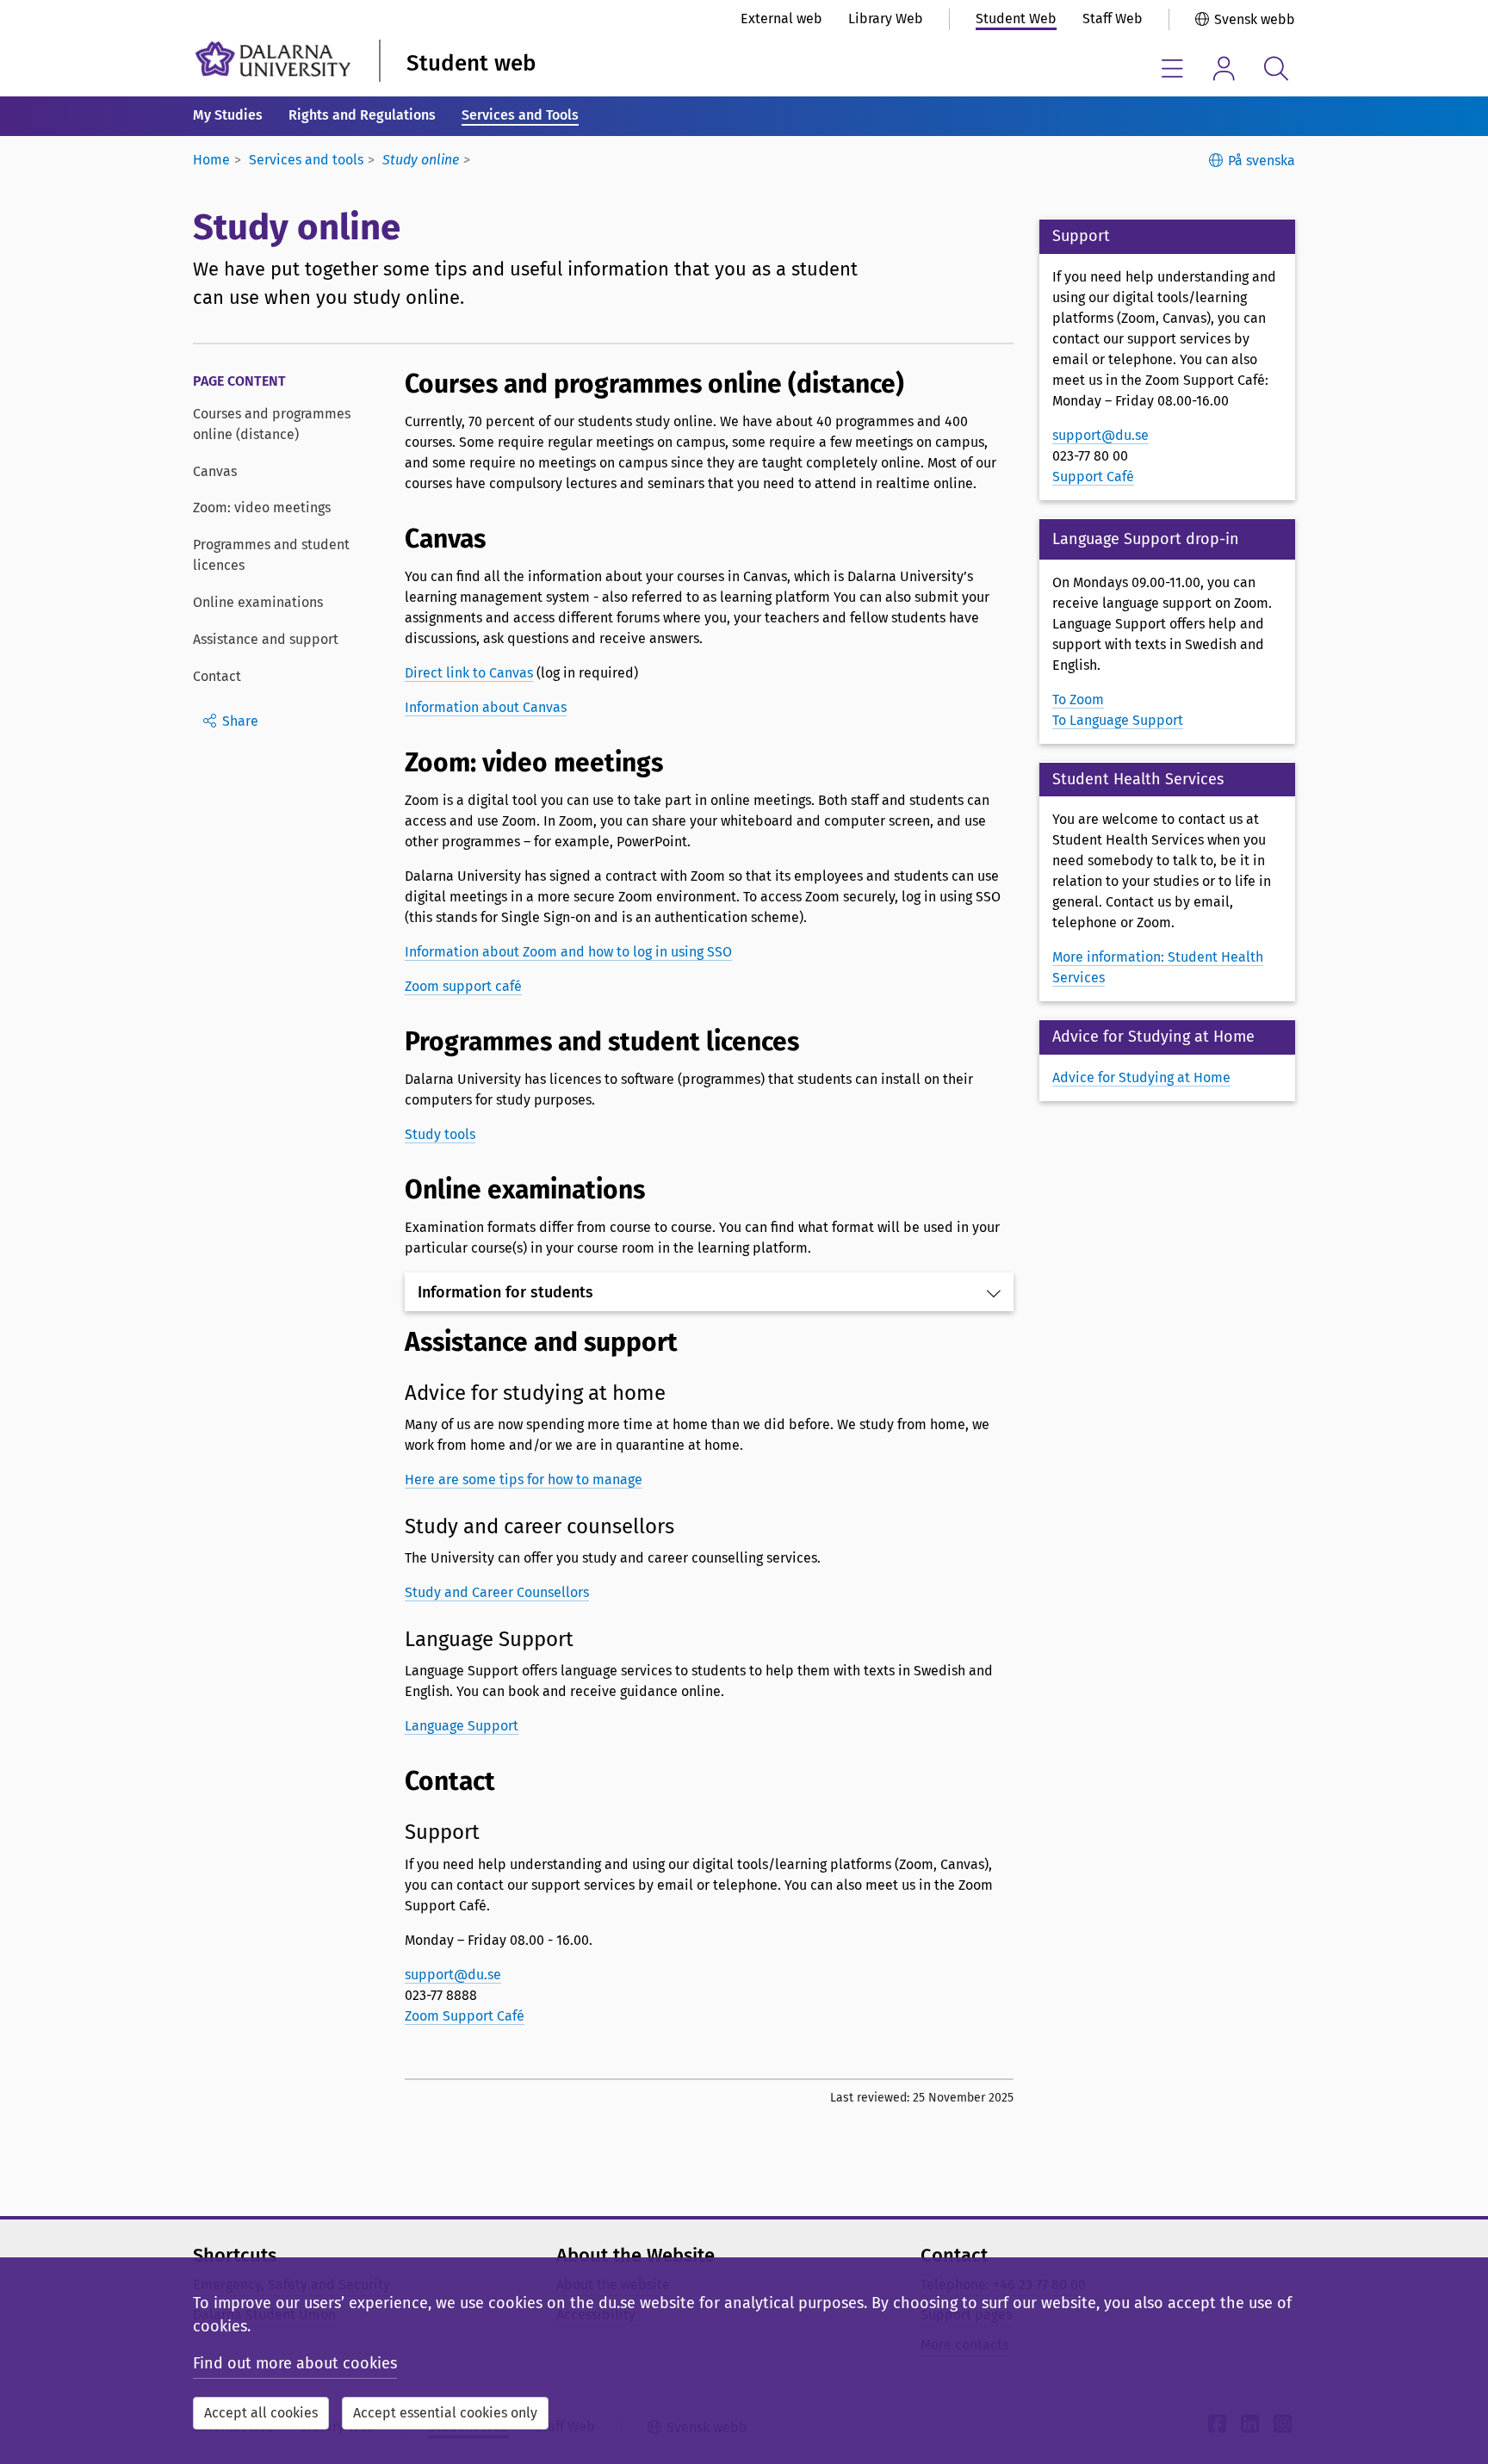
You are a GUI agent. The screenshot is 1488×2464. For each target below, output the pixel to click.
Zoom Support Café (465, 2016)
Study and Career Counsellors (497, 1592)
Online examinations (258, 602)
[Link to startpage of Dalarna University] (273, 59)
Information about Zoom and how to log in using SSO (568, 952)
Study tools (440, 1134)
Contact (217, 676)
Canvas (215, 471)
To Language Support (1118, 720)
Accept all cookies (261, 2413)
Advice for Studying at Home (1141, 1077)
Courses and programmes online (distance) (272, 424)
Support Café (1093, 477)
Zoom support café (463, 986)
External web (781, 19)
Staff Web (1113, 19)
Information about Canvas (486, 707)
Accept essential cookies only (445, 2413)
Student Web (1016, 19)
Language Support (462, 1726)
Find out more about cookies (295, 2363)
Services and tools (306, 160)
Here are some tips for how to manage (524, 1480)
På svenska (1262, 161)
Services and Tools (520, 115)
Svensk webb (1255, 19)
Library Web (886, 19)
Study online (421, 160)
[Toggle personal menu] (1224, 68)
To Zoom (1078, 700)
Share (240, 721)
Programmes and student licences (271, 555)
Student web (471, 63)
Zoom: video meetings (262, 508)
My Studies (228, 115)
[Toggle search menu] (1276, 68)
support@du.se (453, 1975)
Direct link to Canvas (469, 673)
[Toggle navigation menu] (1172, 68)
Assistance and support (266, 639)
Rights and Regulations (362, 115)
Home (211, 160)
